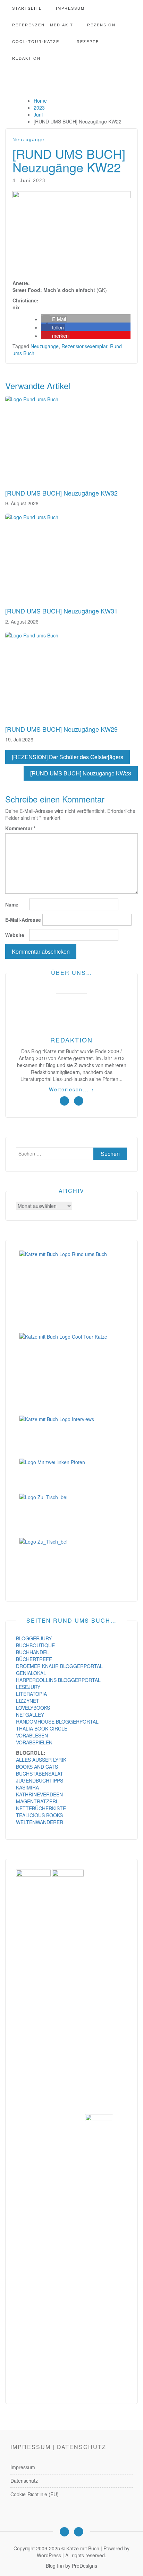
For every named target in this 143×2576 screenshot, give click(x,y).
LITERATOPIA (31, 1694)
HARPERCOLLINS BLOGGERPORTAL (58, 1680)
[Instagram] (64, 2532)
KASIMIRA (27, 1787)
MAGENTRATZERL (37, 1801)
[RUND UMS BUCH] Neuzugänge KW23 (81, 773)
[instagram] (64, 1101)
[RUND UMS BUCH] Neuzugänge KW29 (61, 729)
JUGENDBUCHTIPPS (40, 1780)
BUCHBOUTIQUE (35, 1645)
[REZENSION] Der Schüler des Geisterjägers (68, 757)
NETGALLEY (30, 1715)
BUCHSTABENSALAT (40, 1774)
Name (12, 904)
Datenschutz (24, 2481)
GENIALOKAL (31, 1673)
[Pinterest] (79, 2532)
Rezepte (88, 42)
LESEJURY (28, 1687)
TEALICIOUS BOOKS (39, 1815)
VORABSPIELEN (34, 1742)
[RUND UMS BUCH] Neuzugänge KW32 (61, 493)
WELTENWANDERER (40, 1822)
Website (15, 935)
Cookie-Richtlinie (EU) (35, 2494)
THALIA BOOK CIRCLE (42, 1728)
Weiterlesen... (72, 1089)
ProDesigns (85, 2566)
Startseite (27, 8)
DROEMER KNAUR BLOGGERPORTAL (59, 1666)
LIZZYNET (28, 1701)
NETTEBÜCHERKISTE (41, 1808)
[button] (54, 319)
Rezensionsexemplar (84, 346)
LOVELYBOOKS (33, 1708)
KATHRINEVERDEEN (39, 1794)
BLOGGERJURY (34, 1638)
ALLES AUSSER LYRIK (41, 1760)
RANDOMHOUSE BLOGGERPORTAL (57, 1721)
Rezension (101, 25)
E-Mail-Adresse (23, 920)
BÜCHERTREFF (34, 1659)
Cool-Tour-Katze (36, 42)
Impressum (70, 8)
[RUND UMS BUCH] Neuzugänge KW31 (61, 611)
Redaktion (26, 58)
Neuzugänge (28, 140)
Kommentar (20, 828)
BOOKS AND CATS (37, 1767)
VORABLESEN (32, 1735)
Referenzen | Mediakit (43, 25)
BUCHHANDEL (32, 1652)
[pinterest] (79, 1101)
